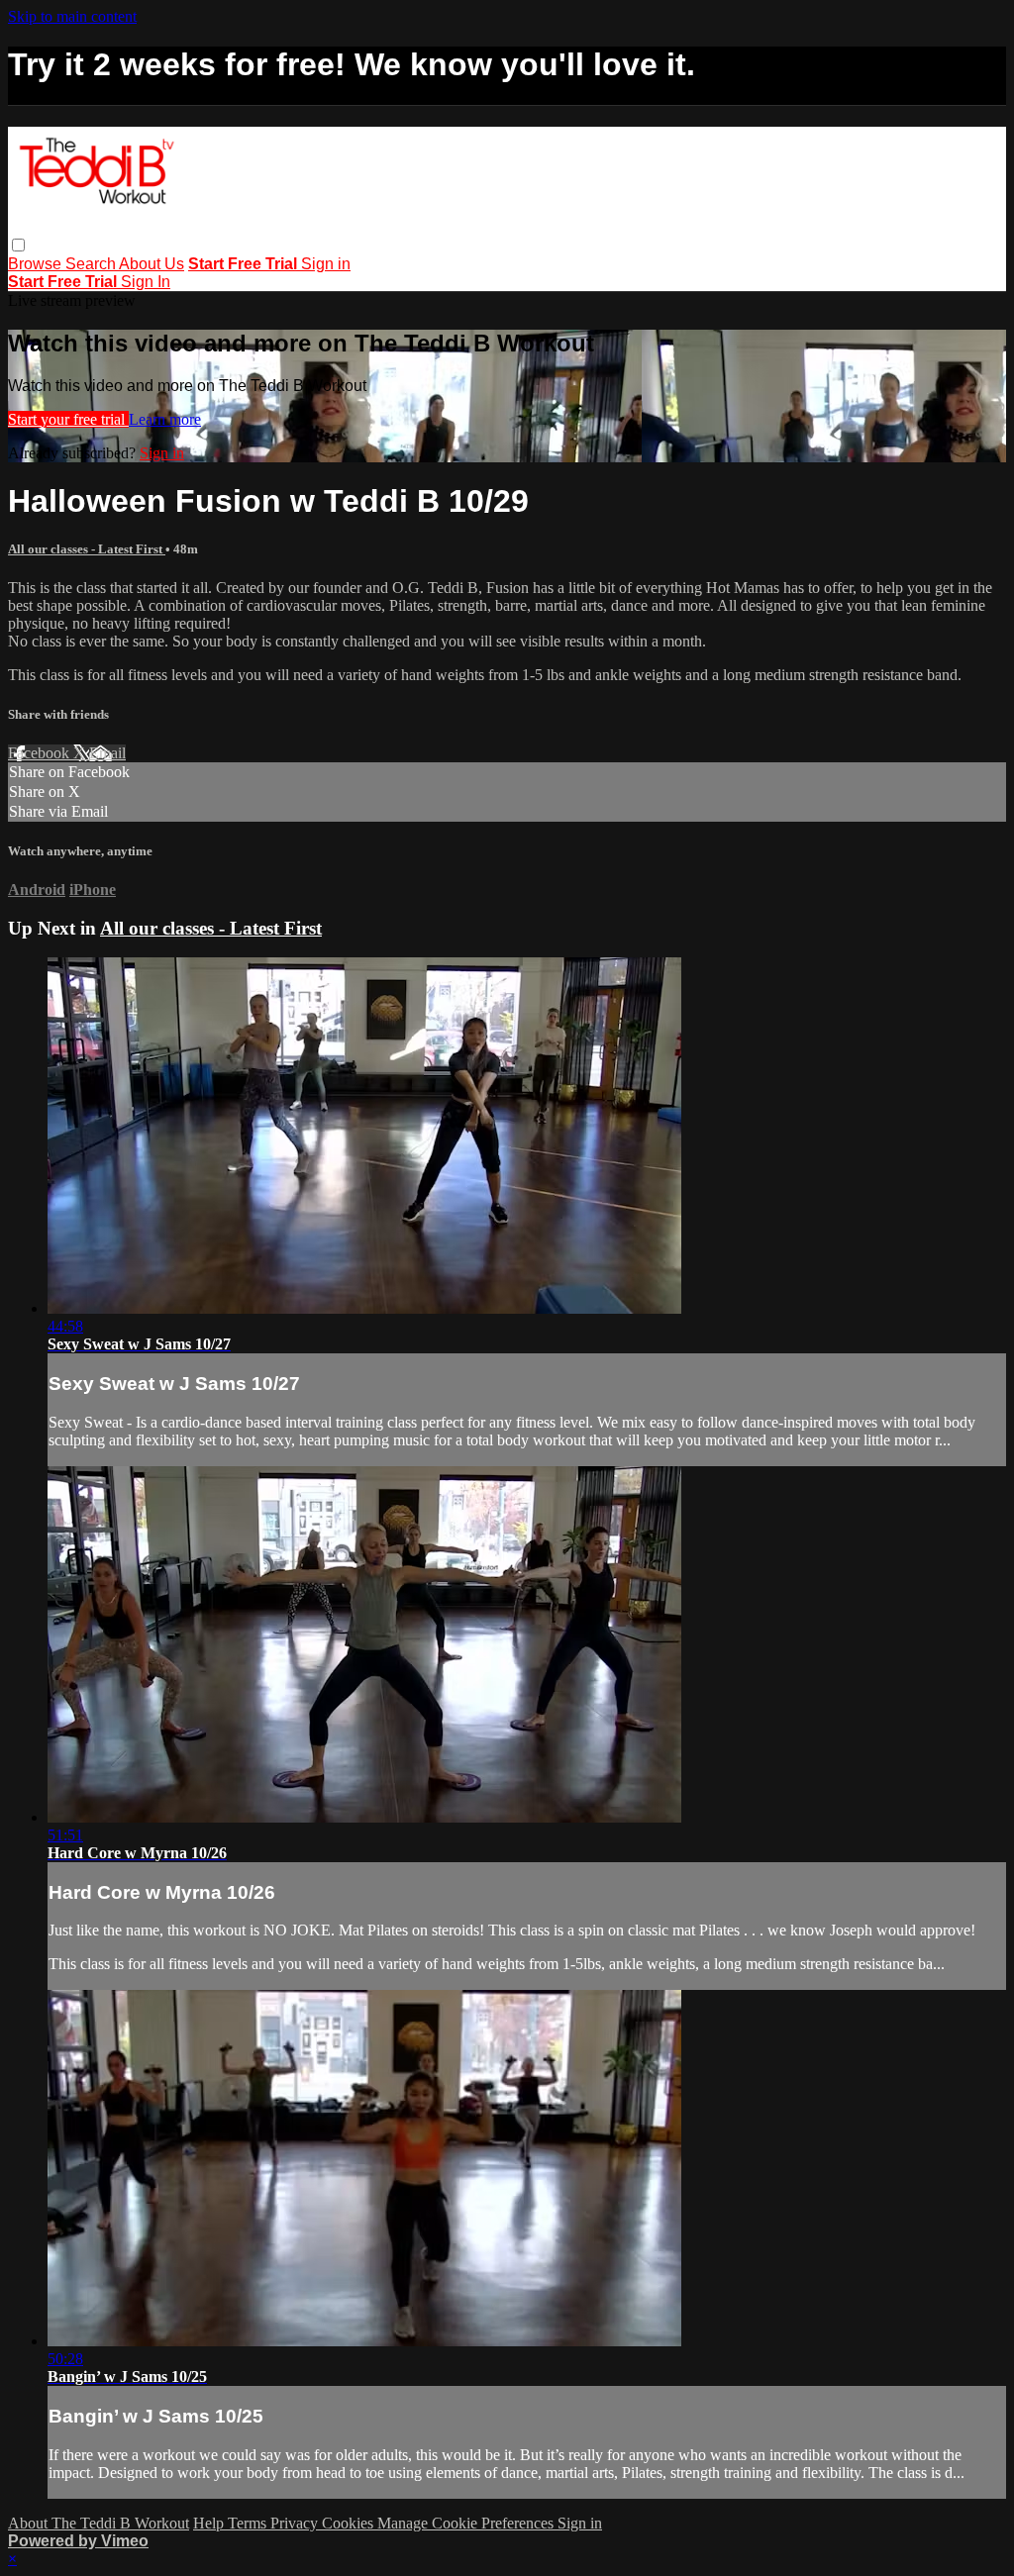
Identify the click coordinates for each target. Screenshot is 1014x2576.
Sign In (146, 282)
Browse (37, 264)
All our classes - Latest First (87, 549)
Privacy (296, 2523)
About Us (152, 264)
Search (92, 264)
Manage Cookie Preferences (467, 2523)
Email (107, 753)
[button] (18, 245)
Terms (249, 2523)
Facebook (41, 753)
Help (210, 2523)
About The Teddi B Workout (99, 2523)
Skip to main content (72, 16)
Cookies (350, 2523)
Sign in (326, 264)
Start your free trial (68, 419)
